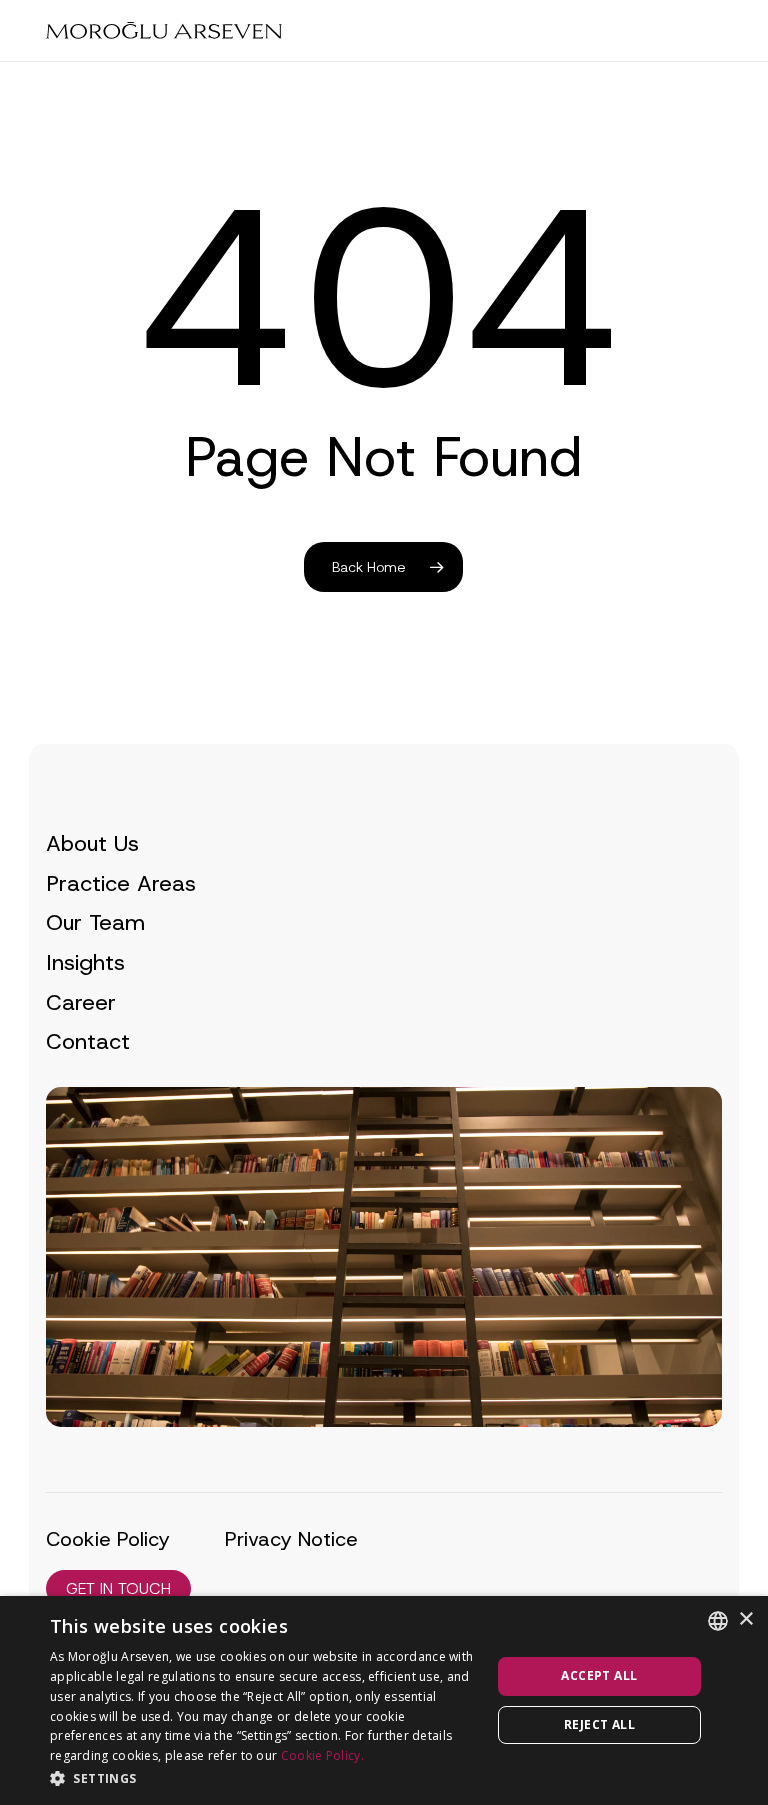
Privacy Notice (291, 1539)
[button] (118, 1588)
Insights (85, 962)
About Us (92, 843)
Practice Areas (121, 883)
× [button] (745, 1619)
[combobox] (718, 1621)
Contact (88, 1041)
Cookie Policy (108, 1539)
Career (81, 1002)
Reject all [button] (599, 1724)
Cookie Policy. (322, 1755)
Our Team (95, 922)
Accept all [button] (599, 1675)
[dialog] (384, 1700)
